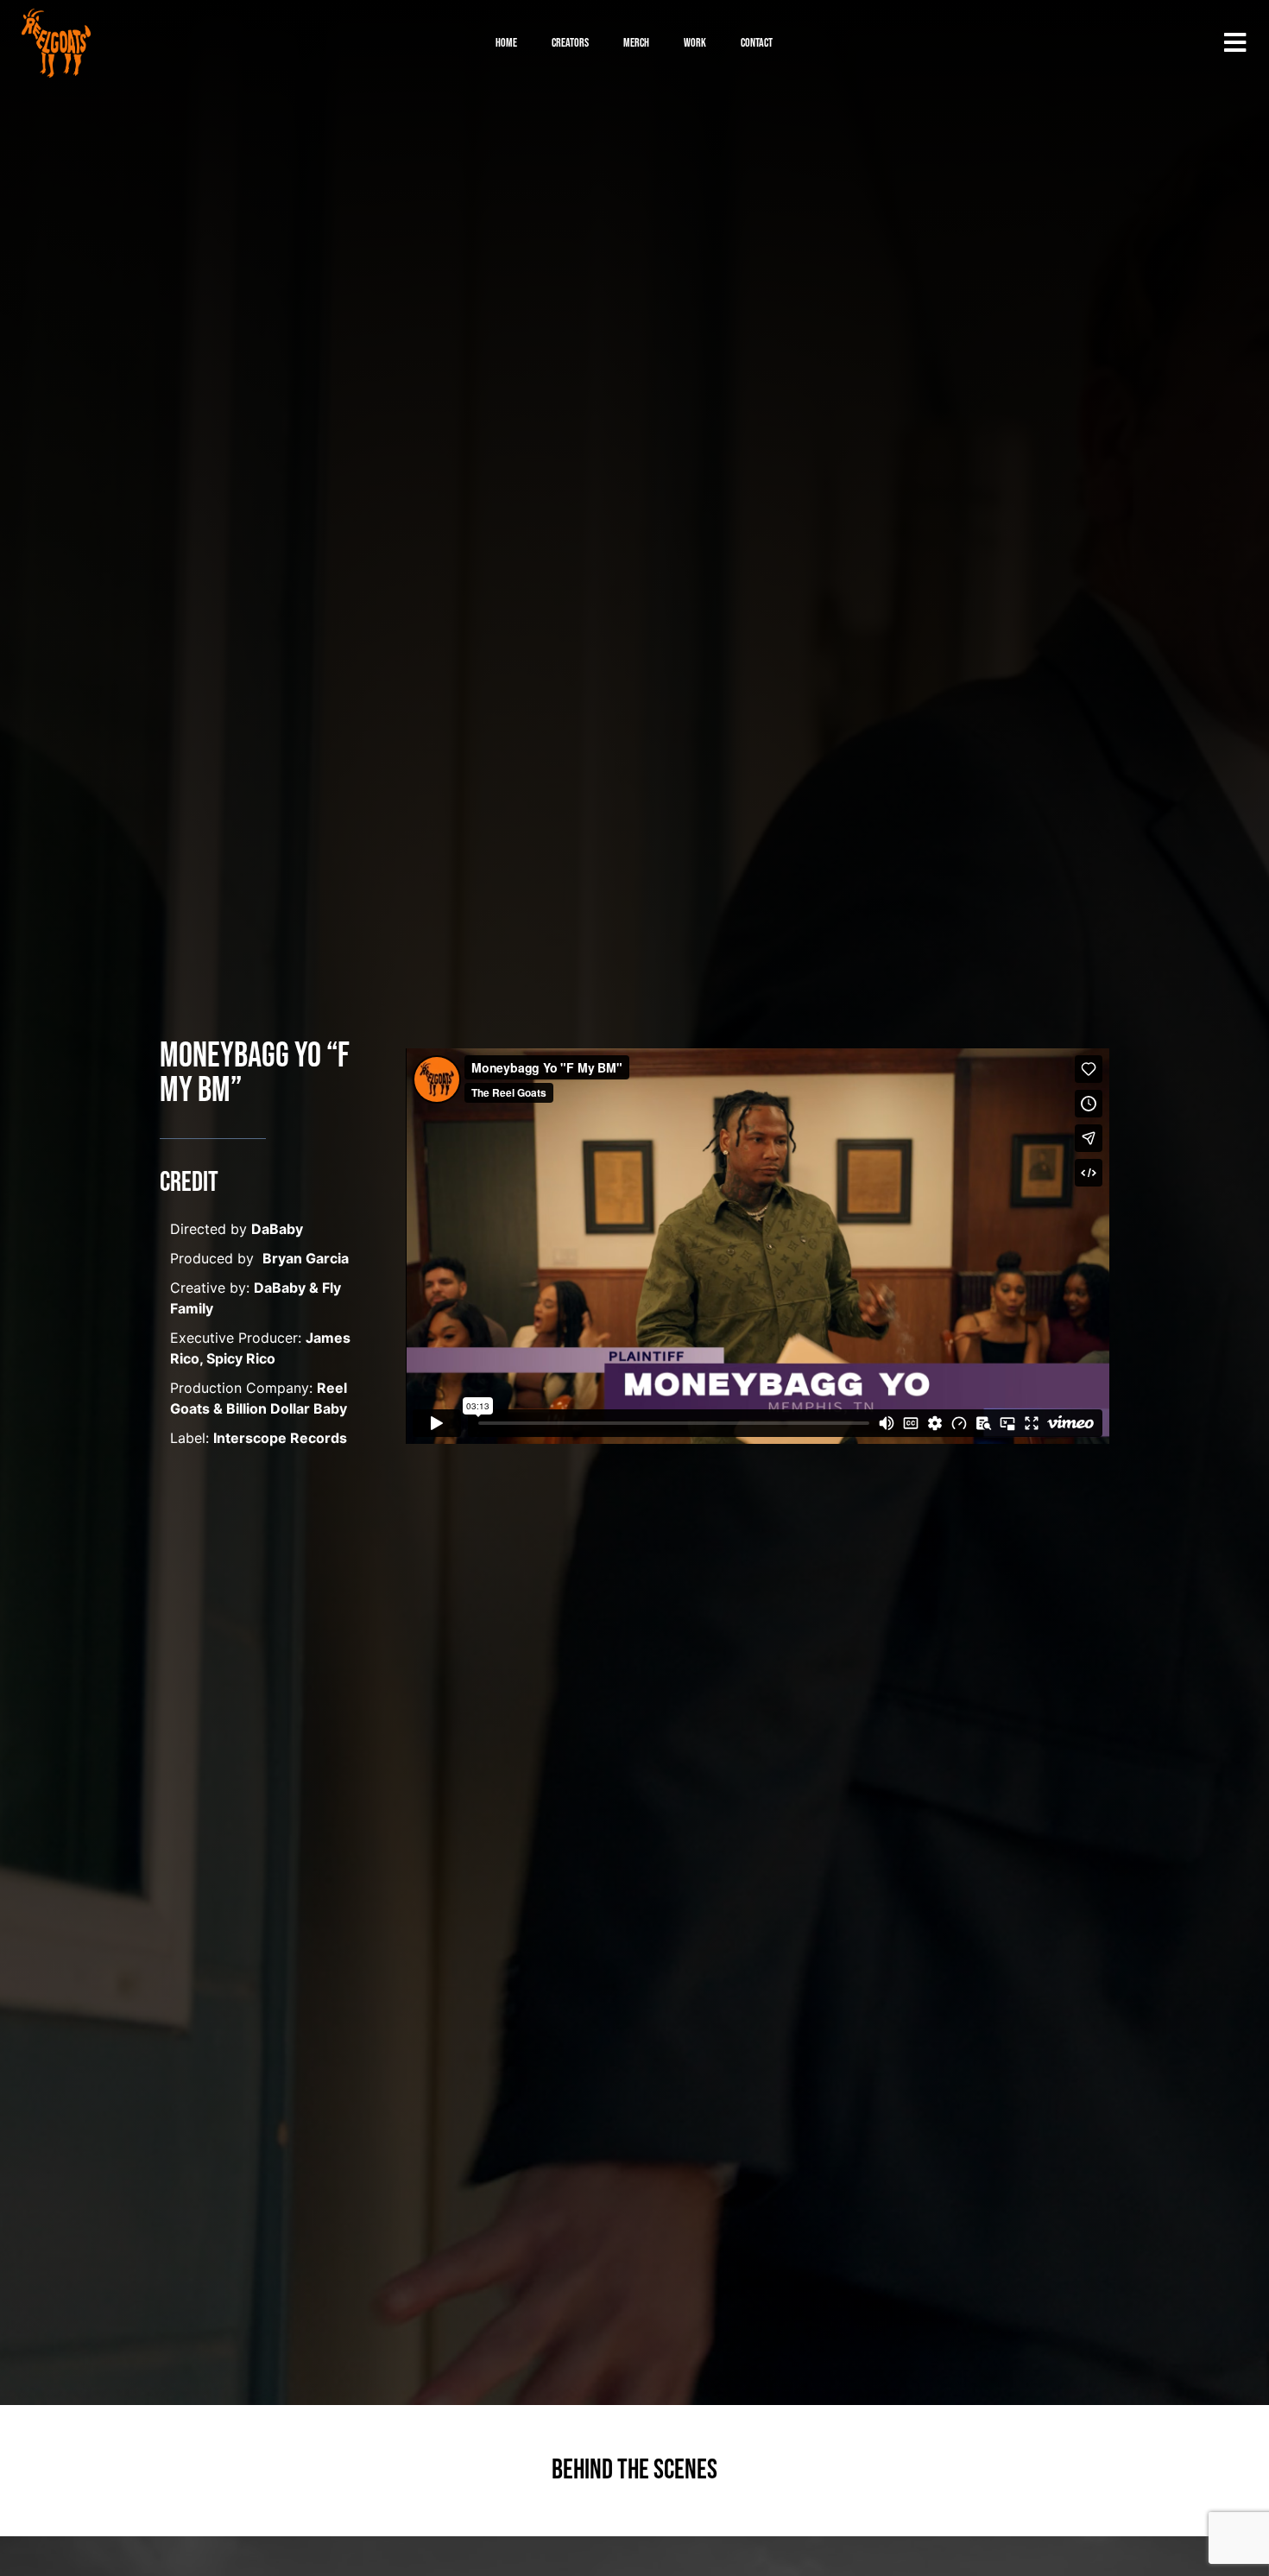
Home (506, 43)
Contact (757, 43)
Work (695, 43)
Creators (570, 43)
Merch (636, 43)
